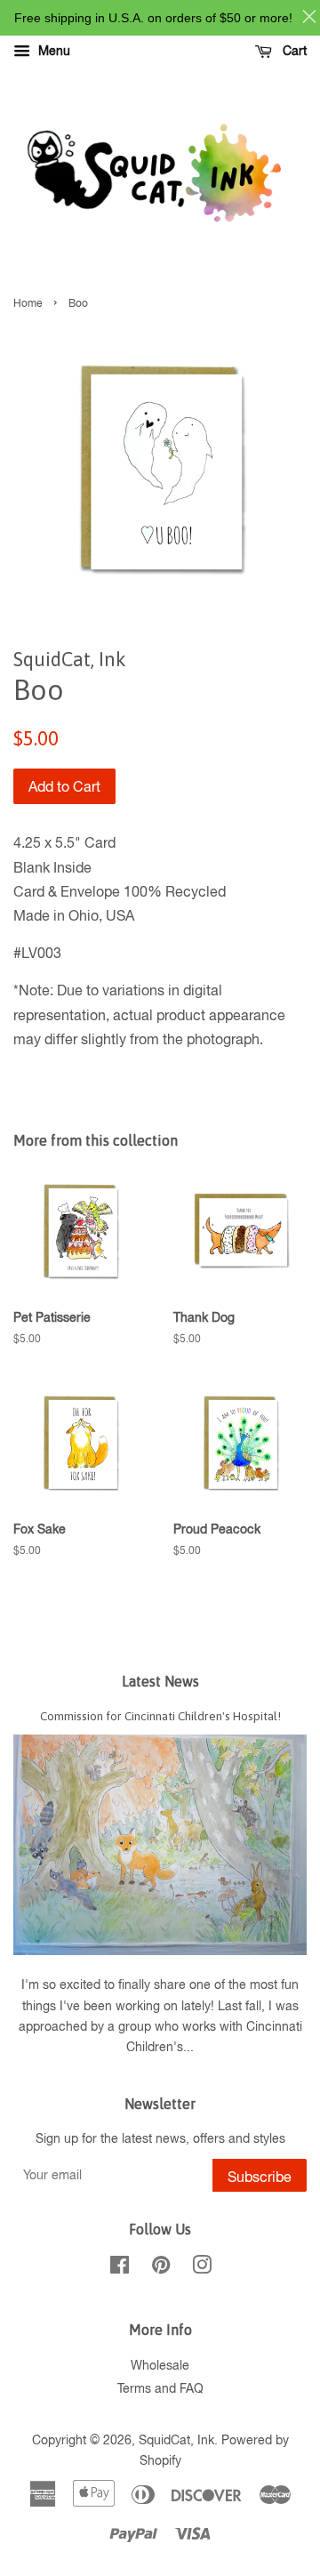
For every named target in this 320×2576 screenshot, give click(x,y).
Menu (52, 51)
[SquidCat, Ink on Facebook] (120, 2268)
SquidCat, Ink (176, 2440)
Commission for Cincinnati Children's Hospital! (160, 1716)
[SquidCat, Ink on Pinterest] (161, 2268)
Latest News (160, 1681)
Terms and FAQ (160, 2388)
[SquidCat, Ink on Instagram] (202, 2268)
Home (28, 303)
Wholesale (160, 2365)
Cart (293, 51)
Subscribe (260, 2177)
